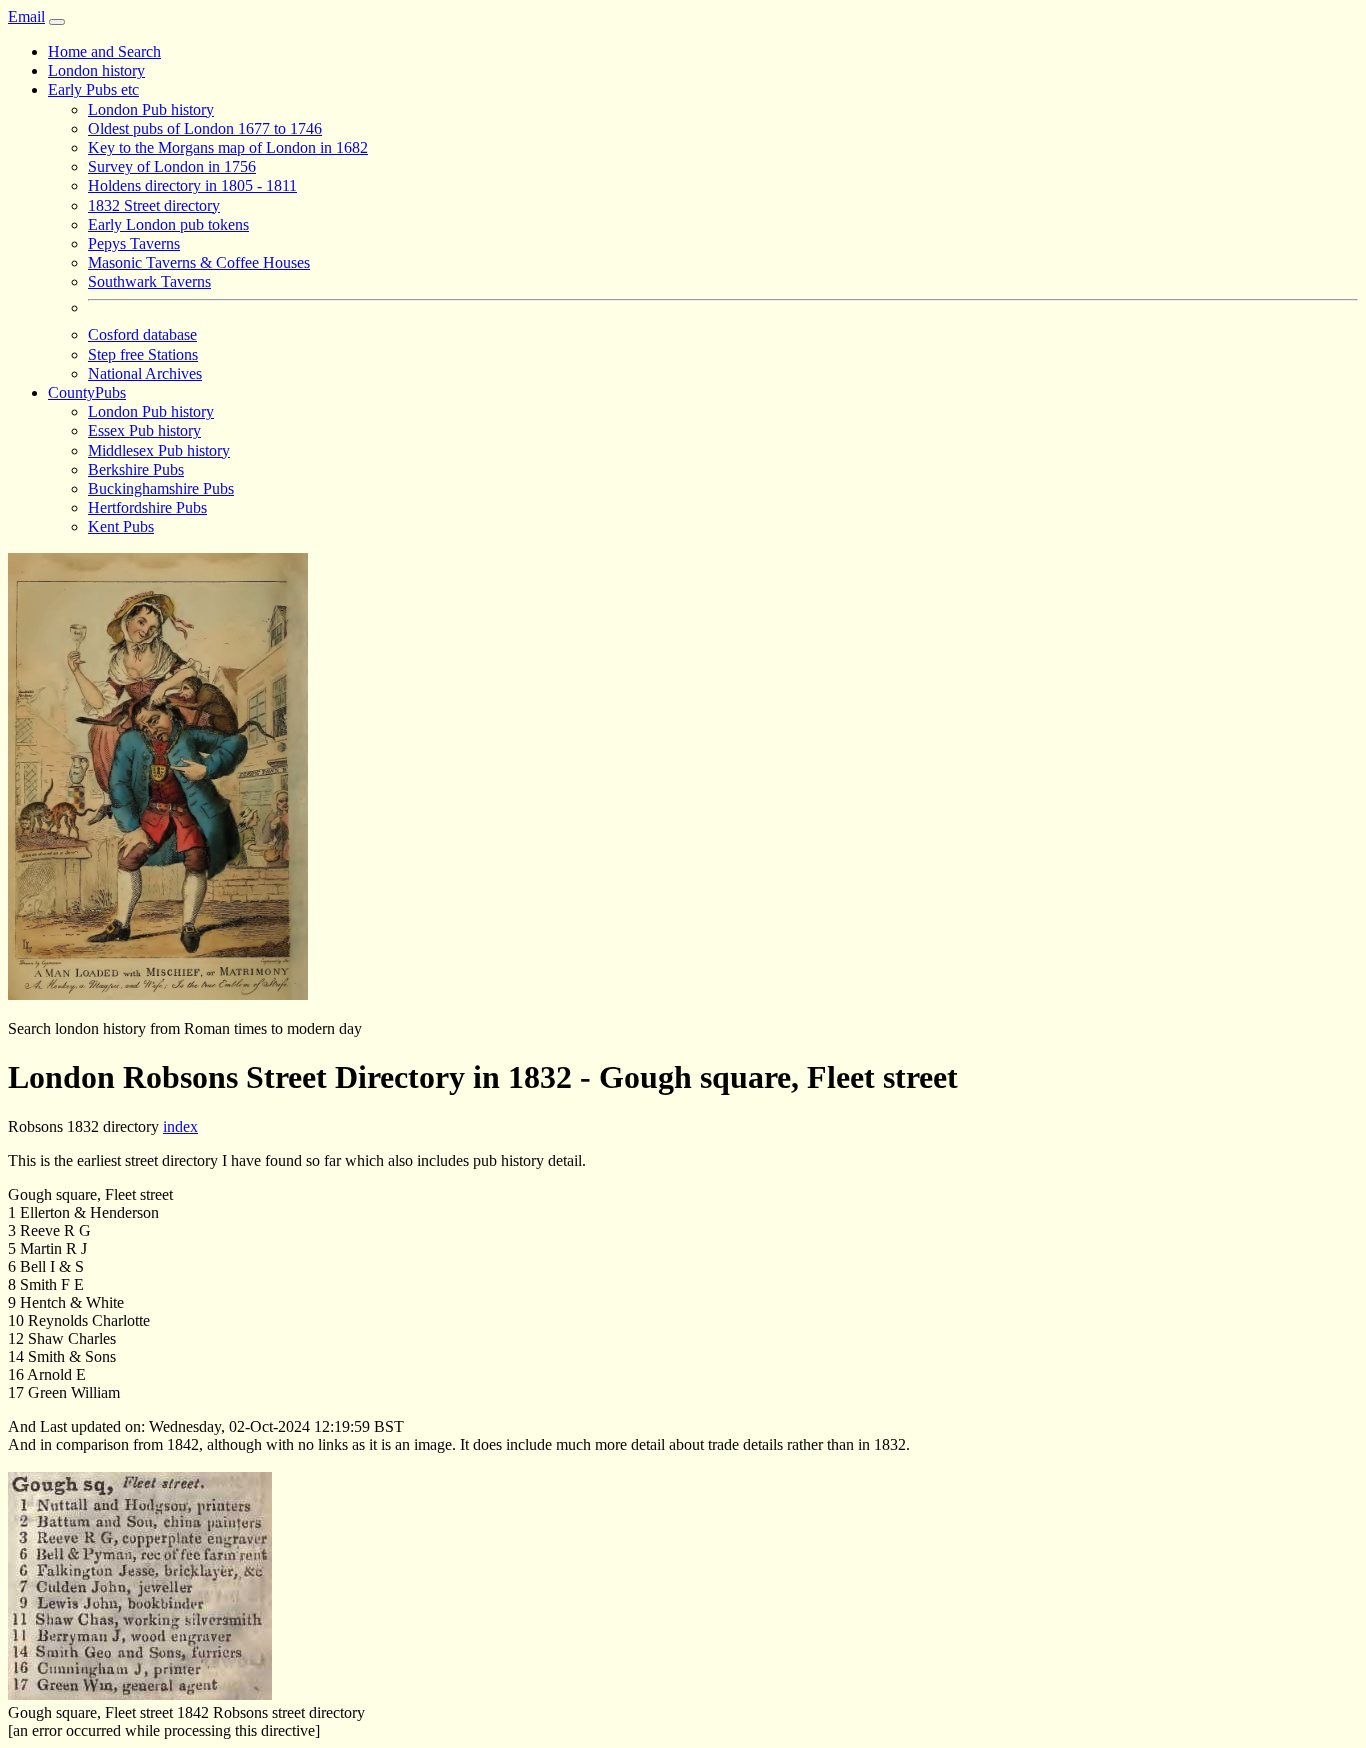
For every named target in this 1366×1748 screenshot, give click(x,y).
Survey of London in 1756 (172, 166)
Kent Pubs (121, 526)
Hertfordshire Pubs (147, 507)
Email (26, 16)
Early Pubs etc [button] (93, 89)
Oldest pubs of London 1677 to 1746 (205, 128)
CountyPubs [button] (87, 392)
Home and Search (104, 51)
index (180, 1126)
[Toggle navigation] (57, 22)
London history (96, 70)
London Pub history (151, 109)
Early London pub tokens (168, 224)
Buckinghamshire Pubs (161, 488)
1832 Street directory (154, 205)
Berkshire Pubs (136, 469)
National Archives (145, 373)
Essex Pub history (144, 430)
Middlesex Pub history (159, 450)
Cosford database (142, 334)
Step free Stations (143, 354)
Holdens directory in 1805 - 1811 (192, 185)
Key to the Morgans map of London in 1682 (228, 147)
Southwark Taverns (149, 281)
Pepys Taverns (134, 243)
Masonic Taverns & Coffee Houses (199, 262)
